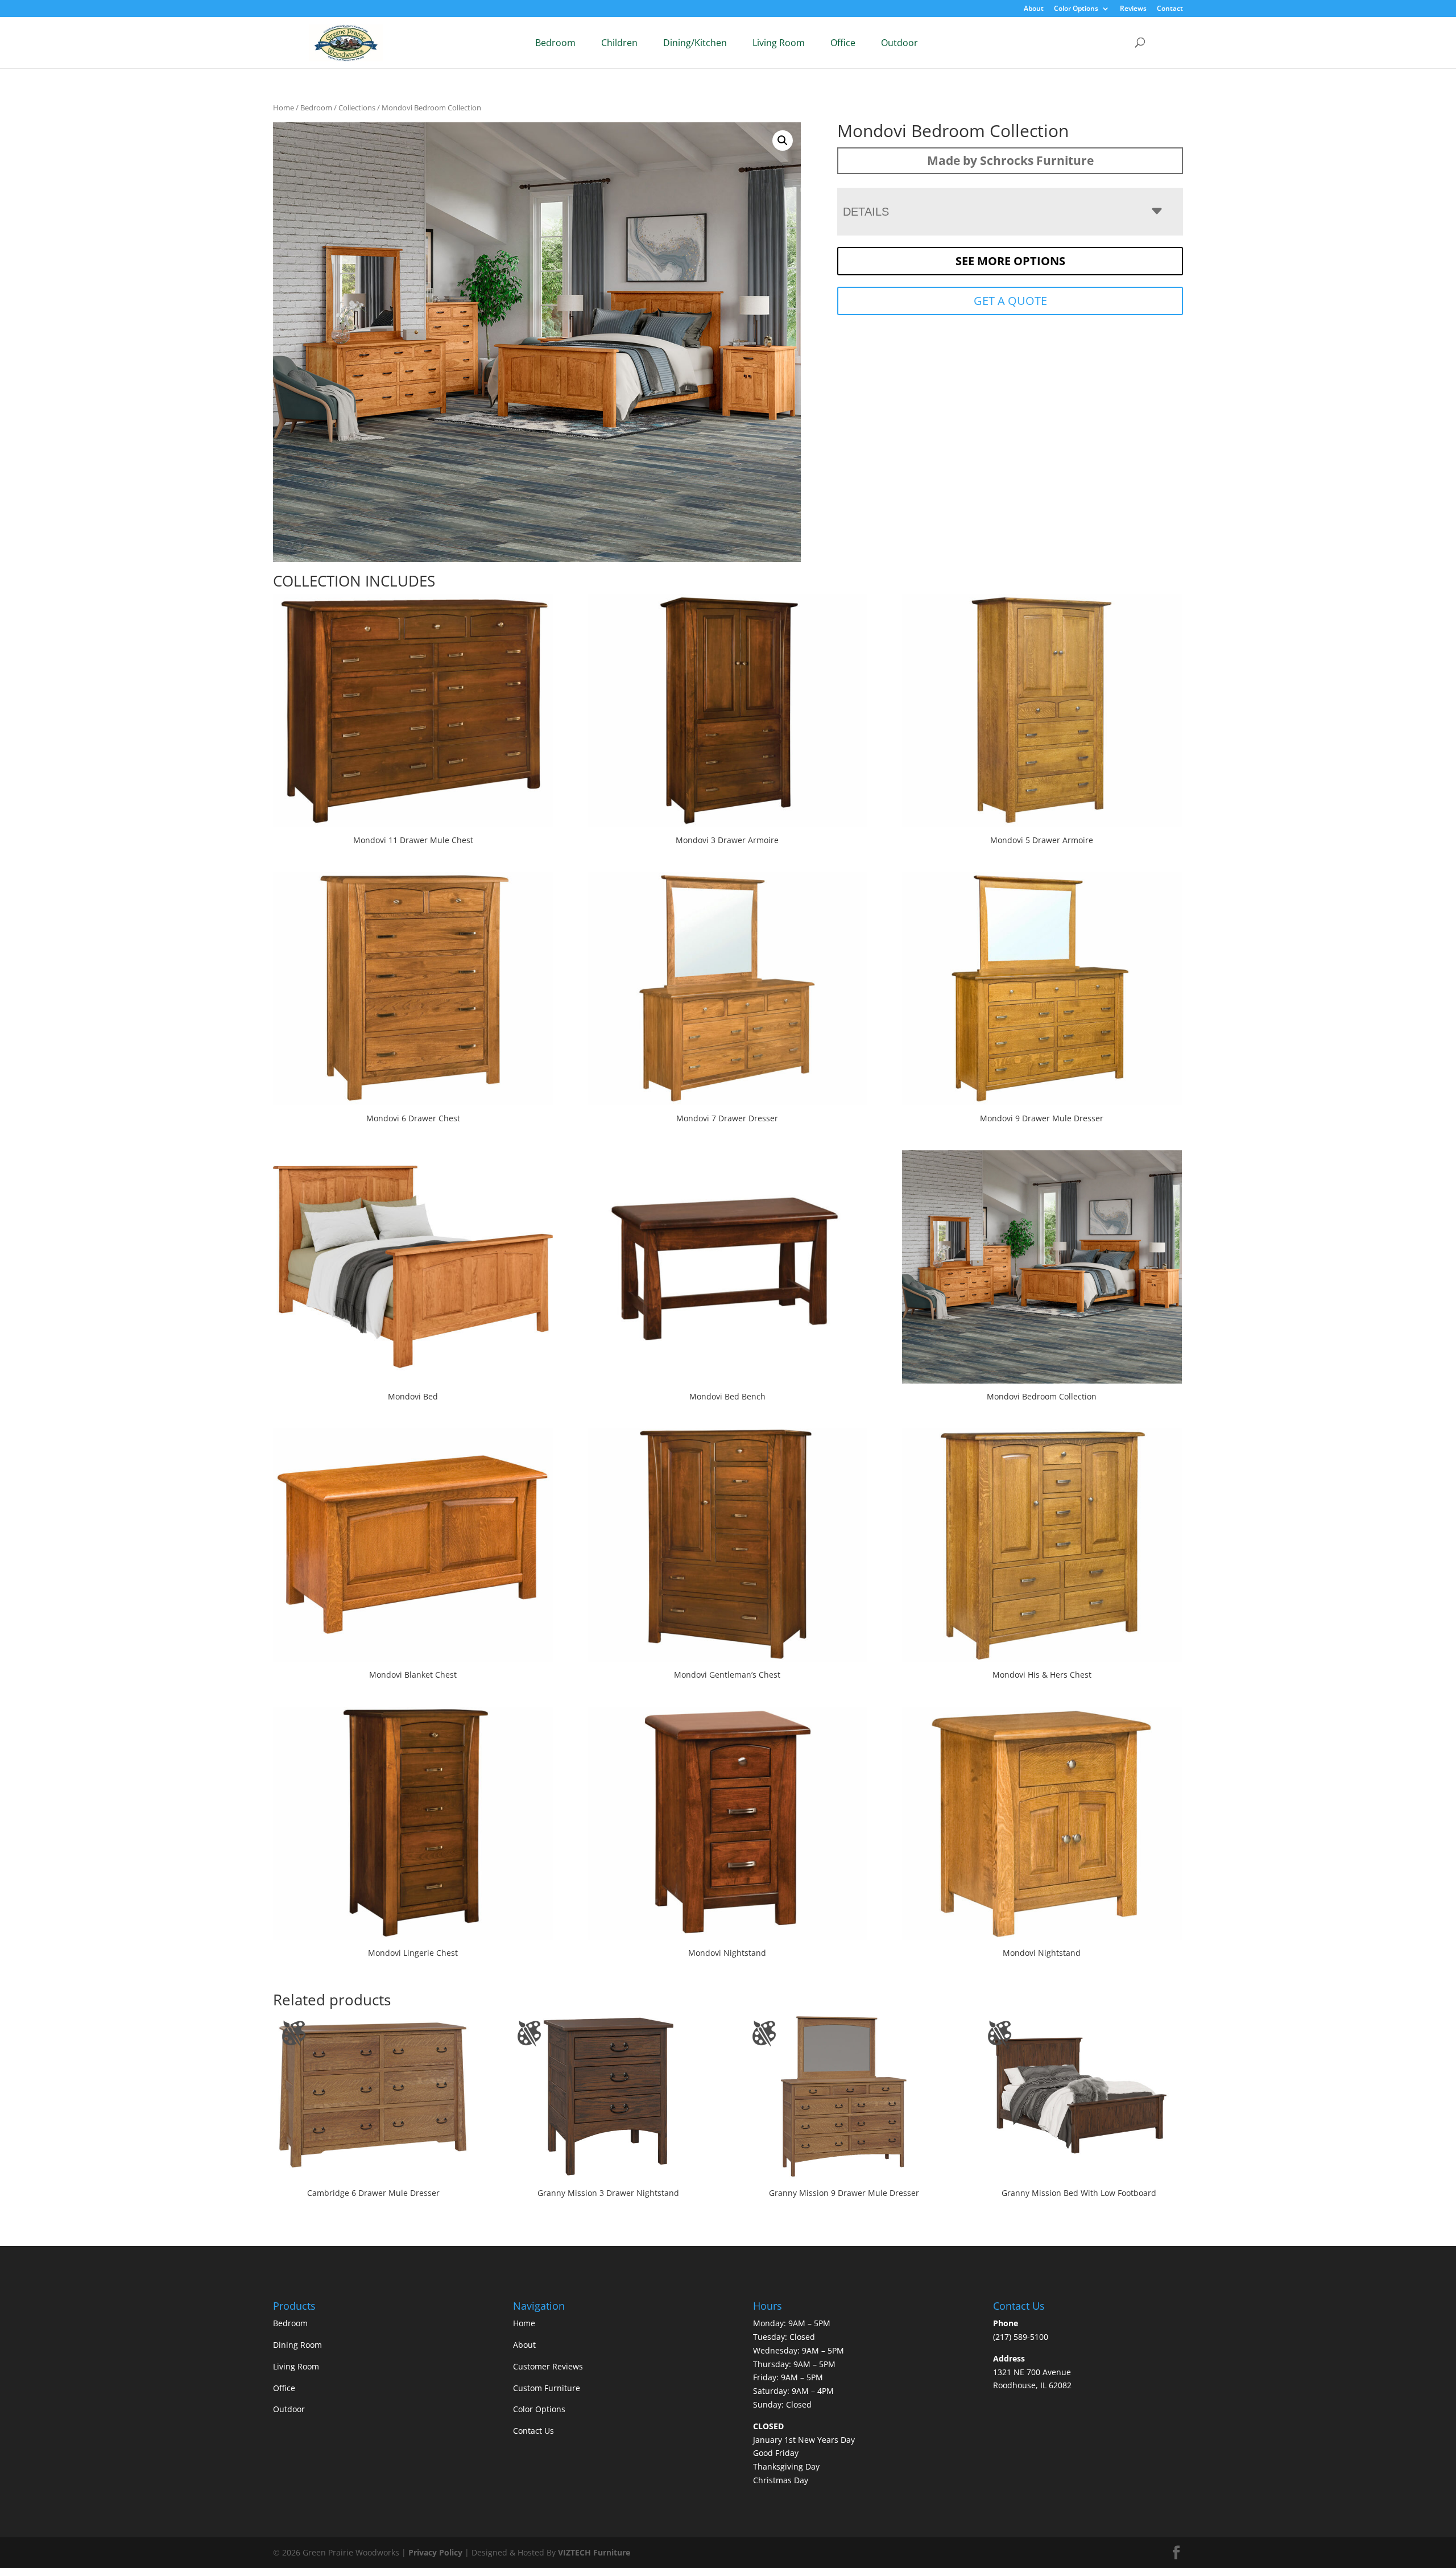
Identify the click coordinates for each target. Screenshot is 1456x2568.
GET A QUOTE (1010, 301)
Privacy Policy (435, 2552)
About (1034, 9)
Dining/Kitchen (695, 43)
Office (843, 43)
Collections (357, 108)
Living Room (779, 43)
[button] (783, 141)
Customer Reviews (548, 2366)
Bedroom (555, 43)
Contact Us (533, 2431)
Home (284, 108)
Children (619, 43)
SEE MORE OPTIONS (1010, 261)
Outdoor (899, 43)
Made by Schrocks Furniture (1010, 160)
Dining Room (297, 2345)
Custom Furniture (547, 2388)
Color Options (1076, 9)
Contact (1170, 9)
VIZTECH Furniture (594, 2552)
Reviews (1133, 9)
